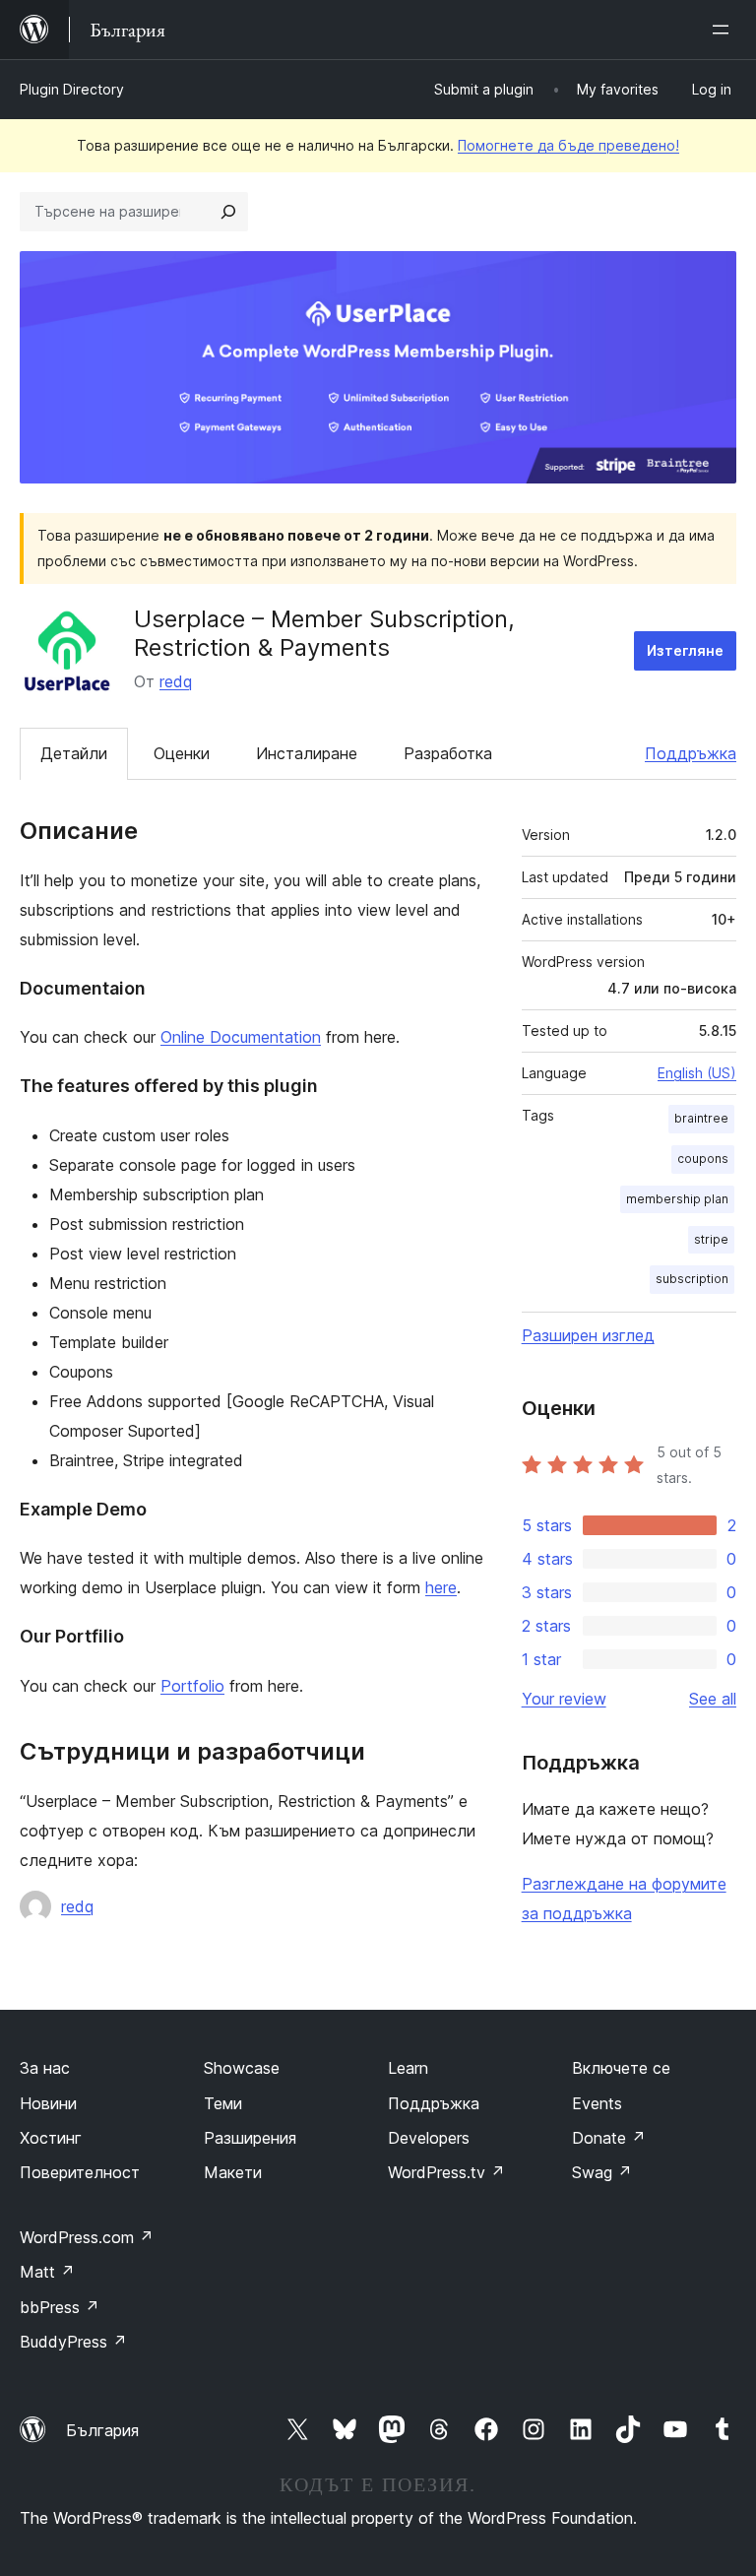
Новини (48, 2103)
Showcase (242, 2068)
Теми (223, 2103)
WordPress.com (87, 2237)
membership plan (677, 1199)
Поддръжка (691, 753)
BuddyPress (73, 2342)
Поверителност (80, 2172)
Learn (408, 2068)
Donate (609, 2138)
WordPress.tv (446, 2172)
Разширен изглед (588, 1335)
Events (597, 2103)
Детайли (74, 753)
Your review (564, 1699)
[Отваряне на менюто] (724, 30)
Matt (47, 2272)
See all (713, 1699)
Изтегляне (685, 650)
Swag (602, 2172)
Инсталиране (307, 753)
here (441, 1587)
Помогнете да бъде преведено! (568, 145)
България (102, 2430)
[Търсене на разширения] (228, 212)
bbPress (60, 2307)
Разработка (448, 753)
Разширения (250, 2138)
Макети (233, 2172)
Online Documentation (241, 1037)
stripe (711, 1239)
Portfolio (192, 1686)
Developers (429, 2138)
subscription (692, 1279)
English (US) (697, 1073)
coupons (703, 1159)
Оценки (182, 753)
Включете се (621, 2068)
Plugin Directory (72, 89)
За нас (45, 2068)
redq (176, 681)
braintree (701, 1118)
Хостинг (51, 2138)
